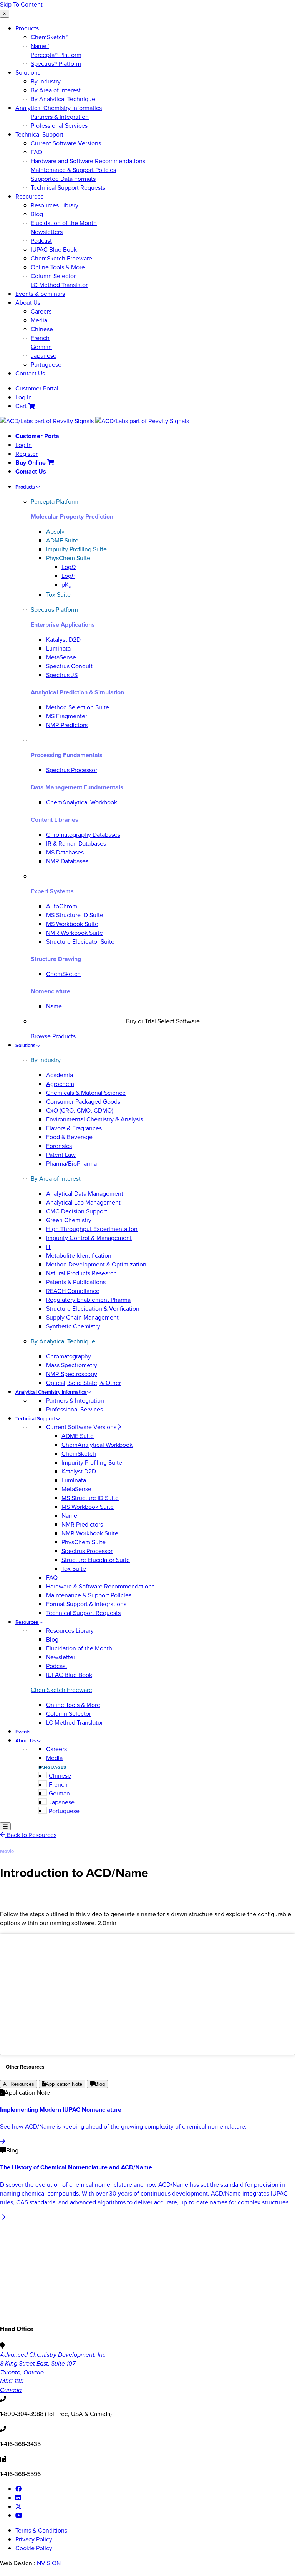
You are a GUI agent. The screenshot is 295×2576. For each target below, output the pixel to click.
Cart (22, 406)
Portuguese (46, 365)
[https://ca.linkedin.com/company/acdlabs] (18, 2498)
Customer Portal (37, 388)
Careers (41, 311)
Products (27, 28)
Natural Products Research (81, 1273)
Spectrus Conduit (69, 666)
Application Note (64, 2084)
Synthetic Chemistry (73, 1326)
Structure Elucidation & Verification (93, 1309)
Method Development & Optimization (96, 1264)
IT (49, 1247)
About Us (28, 303)
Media (39, 320)
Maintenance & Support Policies (73, 170)
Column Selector (53, 276)
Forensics (59, 1146)
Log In (24, 397)
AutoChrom (62, 906)
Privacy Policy (34, 2539)
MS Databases (65, 852)
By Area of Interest (56, 90)
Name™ (40, 46)
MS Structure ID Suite (75, 915)
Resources (29, 196)
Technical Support (39, 134)
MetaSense (61, 657)
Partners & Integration (60, 117)
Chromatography (69, 1356)
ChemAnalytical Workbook (82, 802)
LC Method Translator (59, 285)
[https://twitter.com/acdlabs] (18, 2507)
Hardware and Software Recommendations (88, 161)
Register (27, 454)
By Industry (46, 81)
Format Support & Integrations (86, 1604)
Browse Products (53, 1036)
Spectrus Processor (72, 770)
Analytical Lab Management (83, 1202)
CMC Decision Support (77, 1211)
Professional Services (59, 126)
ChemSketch (63, 974)
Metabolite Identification (79, 1255)
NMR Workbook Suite (75, 933)
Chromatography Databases (83, 835)
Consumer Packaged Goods (83, 1102)
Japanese (44, 356)
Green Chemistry (69, 1220)
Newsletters (47, 232)
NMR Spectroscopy (72, 1374)
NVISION (49, 2563)
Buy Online (31, 463)
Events (23, 1732)
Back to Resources (31, 1835)
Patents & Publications (76, 1282)
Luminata (58, 648)
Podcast (41, 241)
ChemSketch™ (49, 37)
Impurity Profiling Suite (92, 1462)
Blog (37, 214)
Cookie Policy (34, 2548)
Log (69, 567)
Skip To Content (21, 4)
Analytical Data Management (85, 1194)
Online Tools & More (58, 267)
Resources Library (55, 205)
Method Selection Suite (78, 707)
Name (54, 1006)
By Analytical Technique (63, 99)
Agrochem (60, 1084)
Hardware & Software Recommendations (100, 1586)
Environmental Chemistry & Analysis (94, 1119)
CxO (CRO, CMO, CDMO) (80, 1110)
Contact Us (30, 373)
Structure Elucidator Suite (80, 942)
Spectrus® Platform (56, 64)
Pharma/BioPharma (71, 1164)
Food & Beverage (69, 1137)
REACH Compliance (73, 1291)
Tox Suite (74, 1569)
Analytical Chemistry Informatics (59, 108)
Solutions (28, 73)
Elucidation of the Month (64, 223)
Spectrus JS (62, 675)
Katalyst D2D (63, 640)
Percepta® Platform (56, 55)
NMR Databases (67, 861)
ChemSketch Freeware (61, 258)
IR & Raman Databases (76, 843)
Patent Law (61, 1155)
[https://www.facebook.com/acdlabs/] (18, 2489)
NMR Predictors (67, 725)
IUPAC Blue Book (54, 249)
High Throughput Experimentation (92, 1229)
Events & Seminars (40, 294)
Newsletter (61, 1657)
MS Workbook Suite (72, 924)
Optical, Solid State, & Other (84, 1383)
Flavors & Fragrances (74, 1128)
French (40, 338)
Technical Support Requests (68, 188)
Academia (60, 1075)
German (41, 347)
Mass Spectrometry (72, 1365)
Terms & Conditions (41, 2530)
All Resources (19, 2084)
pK (66, 585)
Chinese (42, 329)
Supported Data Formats (63, 179)
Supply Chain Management (82, 1317)
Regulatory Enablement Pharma (88, 1300)
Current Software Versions (66, 143)
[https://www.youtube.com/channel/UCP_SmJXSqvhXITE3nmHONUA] (19, 2515)
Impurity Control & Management (89, 1238)
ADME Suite (78, 1436)
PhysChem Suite (84, 1542)
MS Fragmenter (67, 716)
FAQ (36, 152)
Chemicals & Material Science (86, 1093)
